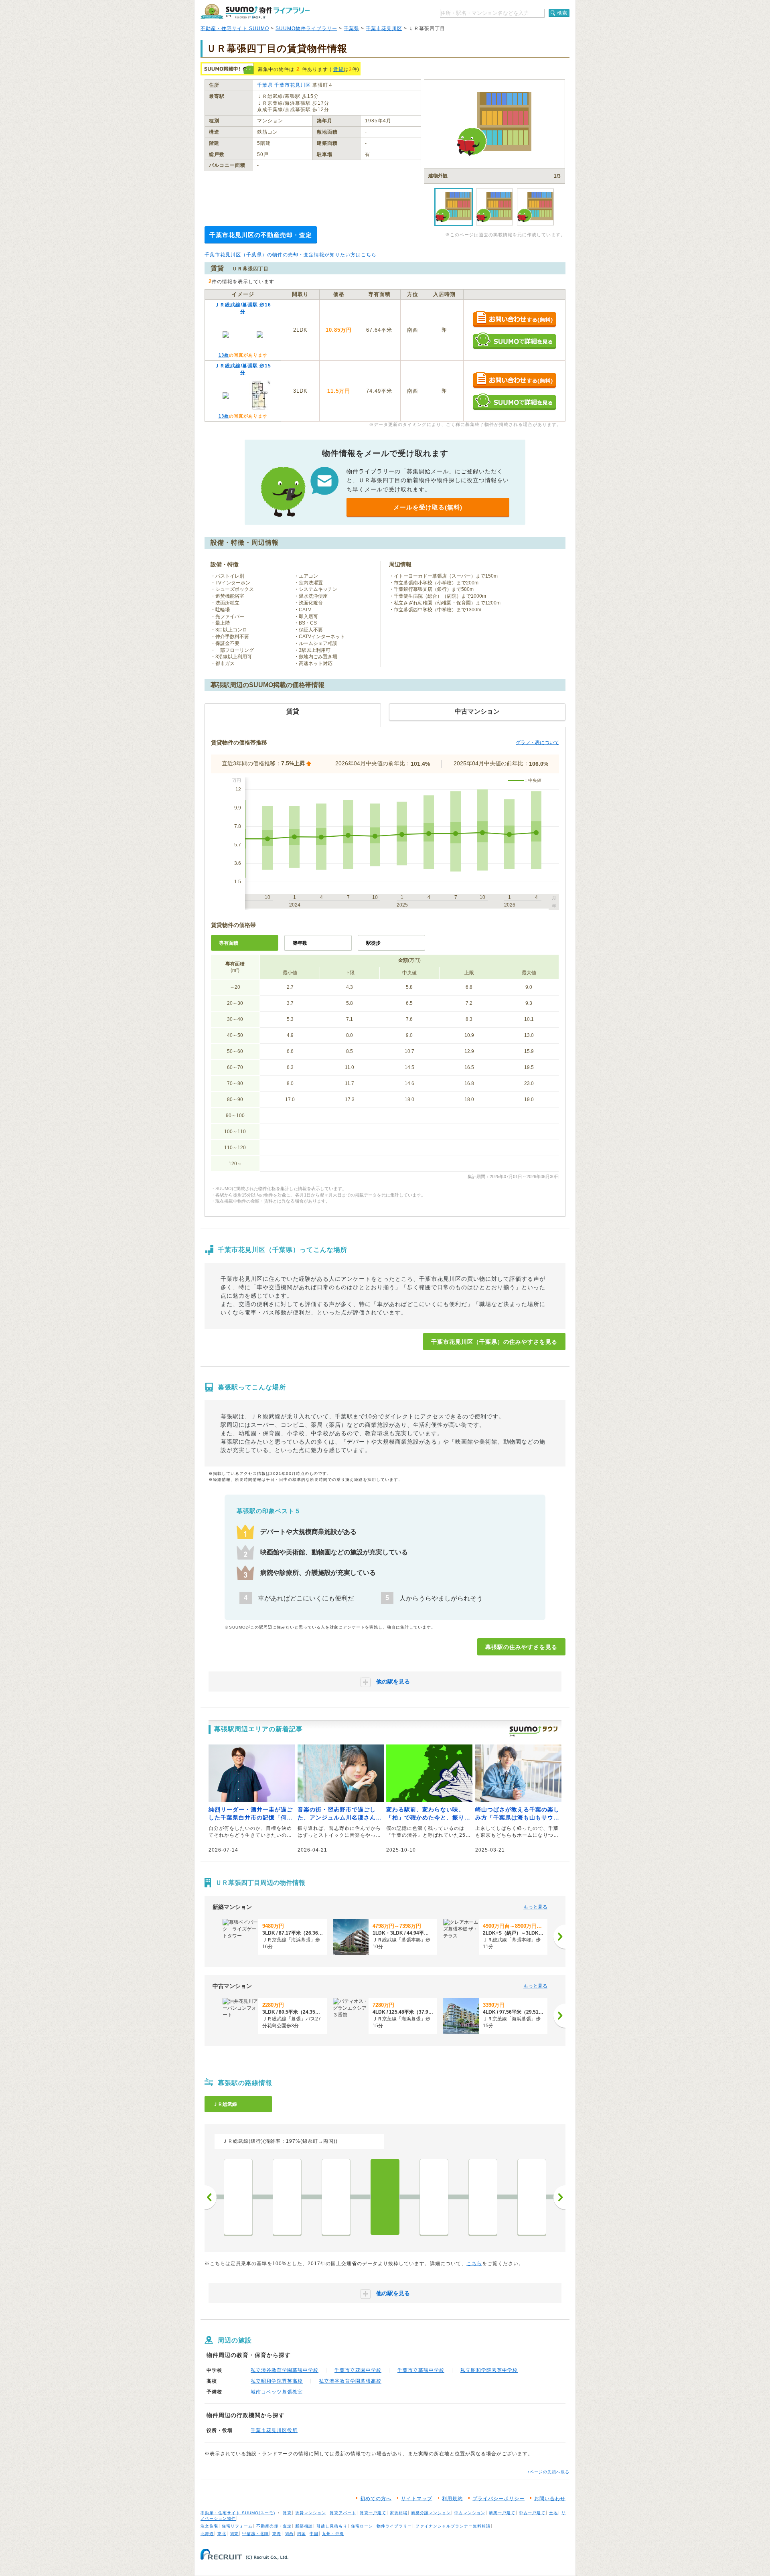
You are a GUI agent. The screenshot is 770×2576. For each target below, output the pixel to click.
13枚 (224, 355)
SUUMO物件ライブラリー (306, 28)
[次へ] (559, 1937)
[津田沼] (483, 2197)
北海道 (207, 2534)
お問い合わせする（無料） (514, 319)
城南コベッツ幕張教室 (277, 2392)
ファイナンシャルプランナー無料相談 (453, 2526)
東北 (222, 2534)
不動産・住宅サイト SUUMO (235, 28)
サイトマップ (417, 2499)
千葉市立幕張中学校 (421, 2370)
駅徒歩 (373, 943)
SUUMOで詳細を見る (514, 341)
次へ (559, 2197)
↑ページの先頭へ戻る (548, 2472)
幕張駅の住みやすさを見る (521, 1647)
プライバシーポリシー (498, 2499)
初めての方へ (376, 2499)
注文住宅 (209, 2526)
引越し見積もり (332, 2526)
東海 (277, 2534)
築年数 (300, 943)
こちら (474, 2264)
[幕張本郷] (434, 2197)
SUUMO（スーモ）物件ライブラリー (255, 11)
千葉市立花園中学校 (358, 2370)
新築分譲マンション (431, 2513)
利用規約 (452, 2499)
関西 (289, 2534)
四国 (302, 2534)
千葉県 (352, 28)
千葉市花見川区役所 (274, 2430)
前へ (211, 2197)
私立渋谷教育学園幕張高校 (350, 2381)
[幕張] (385, 2197)
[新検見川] (336, 2197)
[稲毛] (287, 2197)
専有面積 (229, 943)
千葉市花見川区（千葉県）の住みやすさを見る (494, 1342)
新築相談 (304, 2526)
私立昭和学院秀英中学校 (489, 2370)
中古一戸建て (532, 2513)
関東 (234, 2534)
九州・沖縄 (333, 2534)
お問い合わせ (550, 2499)
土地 (553, 2513)
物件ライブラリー (394, 2526)
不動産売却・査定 (274, 2526)
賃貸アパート (343, 2513)
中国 (314, 2534)
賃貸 (338, 69)
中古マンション (470, 2513)
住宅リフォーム (237, 2526)
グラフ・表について (537, 742)
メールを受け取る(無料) (428, 507)
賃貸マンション (311, 2513)
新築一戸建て (502, 2513)
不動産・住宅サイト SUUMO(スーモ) (238, 2513)
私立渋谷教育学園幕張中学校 (285, 2370)
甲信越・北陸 (255, 2534)
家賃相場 (399, 2513)
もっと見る (535, 1907)
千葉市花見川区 (384, 28)
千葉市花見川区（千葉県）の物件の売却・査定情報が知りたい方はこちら (291, 255)
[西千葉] (238, 2197)
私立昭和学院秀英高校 (277, 2381)
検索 (562, 13)
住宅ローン (362, 2526)
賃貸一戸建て (373, 2513)
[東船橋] (532, 2197)
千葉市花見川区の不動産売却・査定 (261, 235)
